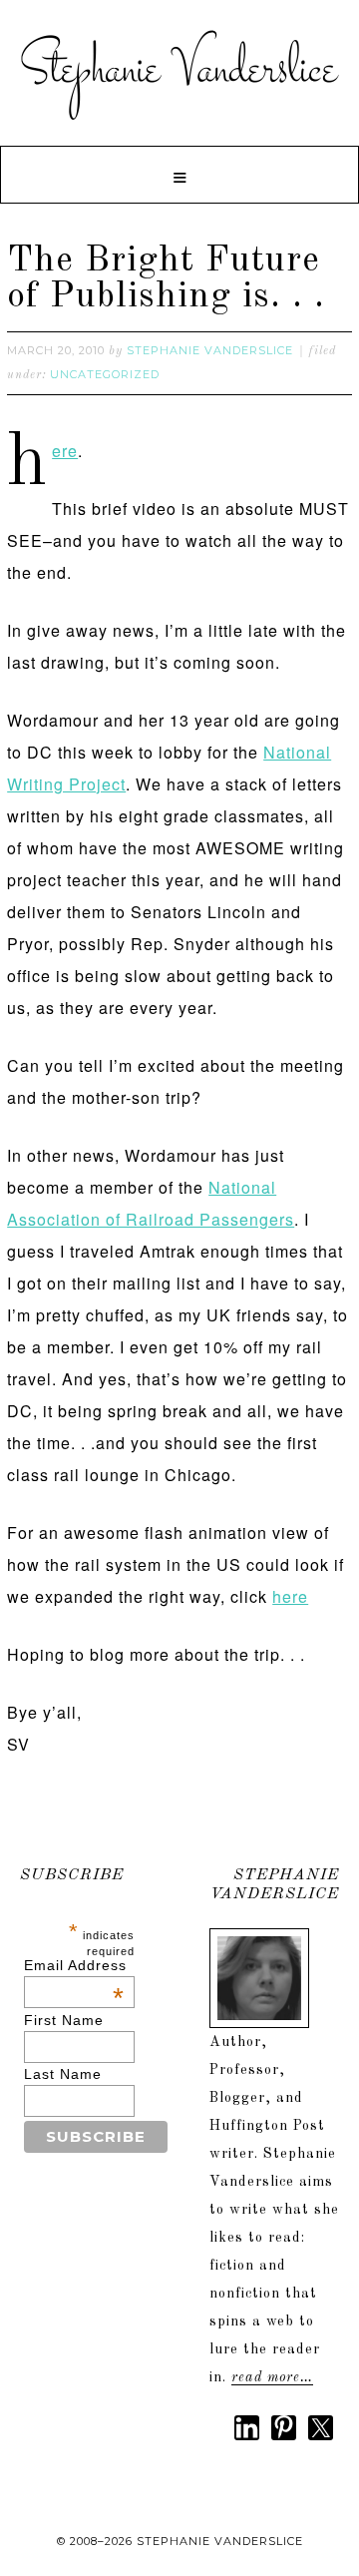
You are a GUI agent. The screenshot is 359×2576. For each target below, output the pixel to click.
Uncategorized (105, 374)
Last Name (63, 2074)
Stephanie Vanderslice (179, 70)
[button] (179, 175)
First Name (64, 2020)
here (65, 451)
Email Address (75, 1965)
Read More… (272, 2377)
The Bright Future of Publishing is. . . (166, 279)
